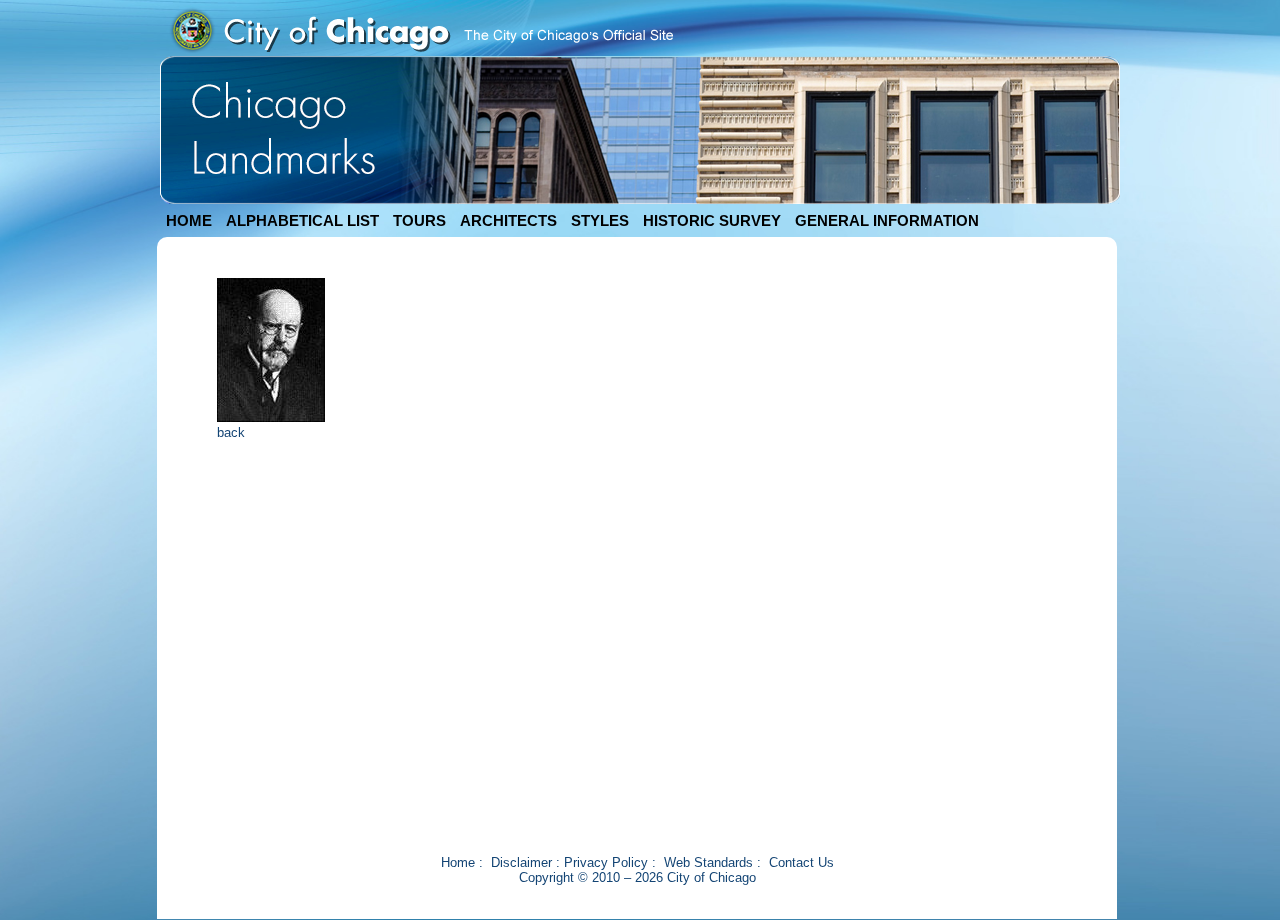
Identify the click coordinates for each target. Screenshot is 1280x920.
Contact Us (801, 862)
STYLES (600, 220)
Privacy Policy (606, 862)
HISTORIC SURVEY (712, 220)
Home (458, 862)
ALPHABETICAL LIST (302, 220)
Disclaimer (521, 862)
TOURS (419, 220)
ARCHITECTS (508, 220)
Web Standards (708, 862)
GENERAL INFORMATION (887, 220)
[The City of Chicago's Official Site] (421, 51)
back (231, 432)
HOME (189, 220)
